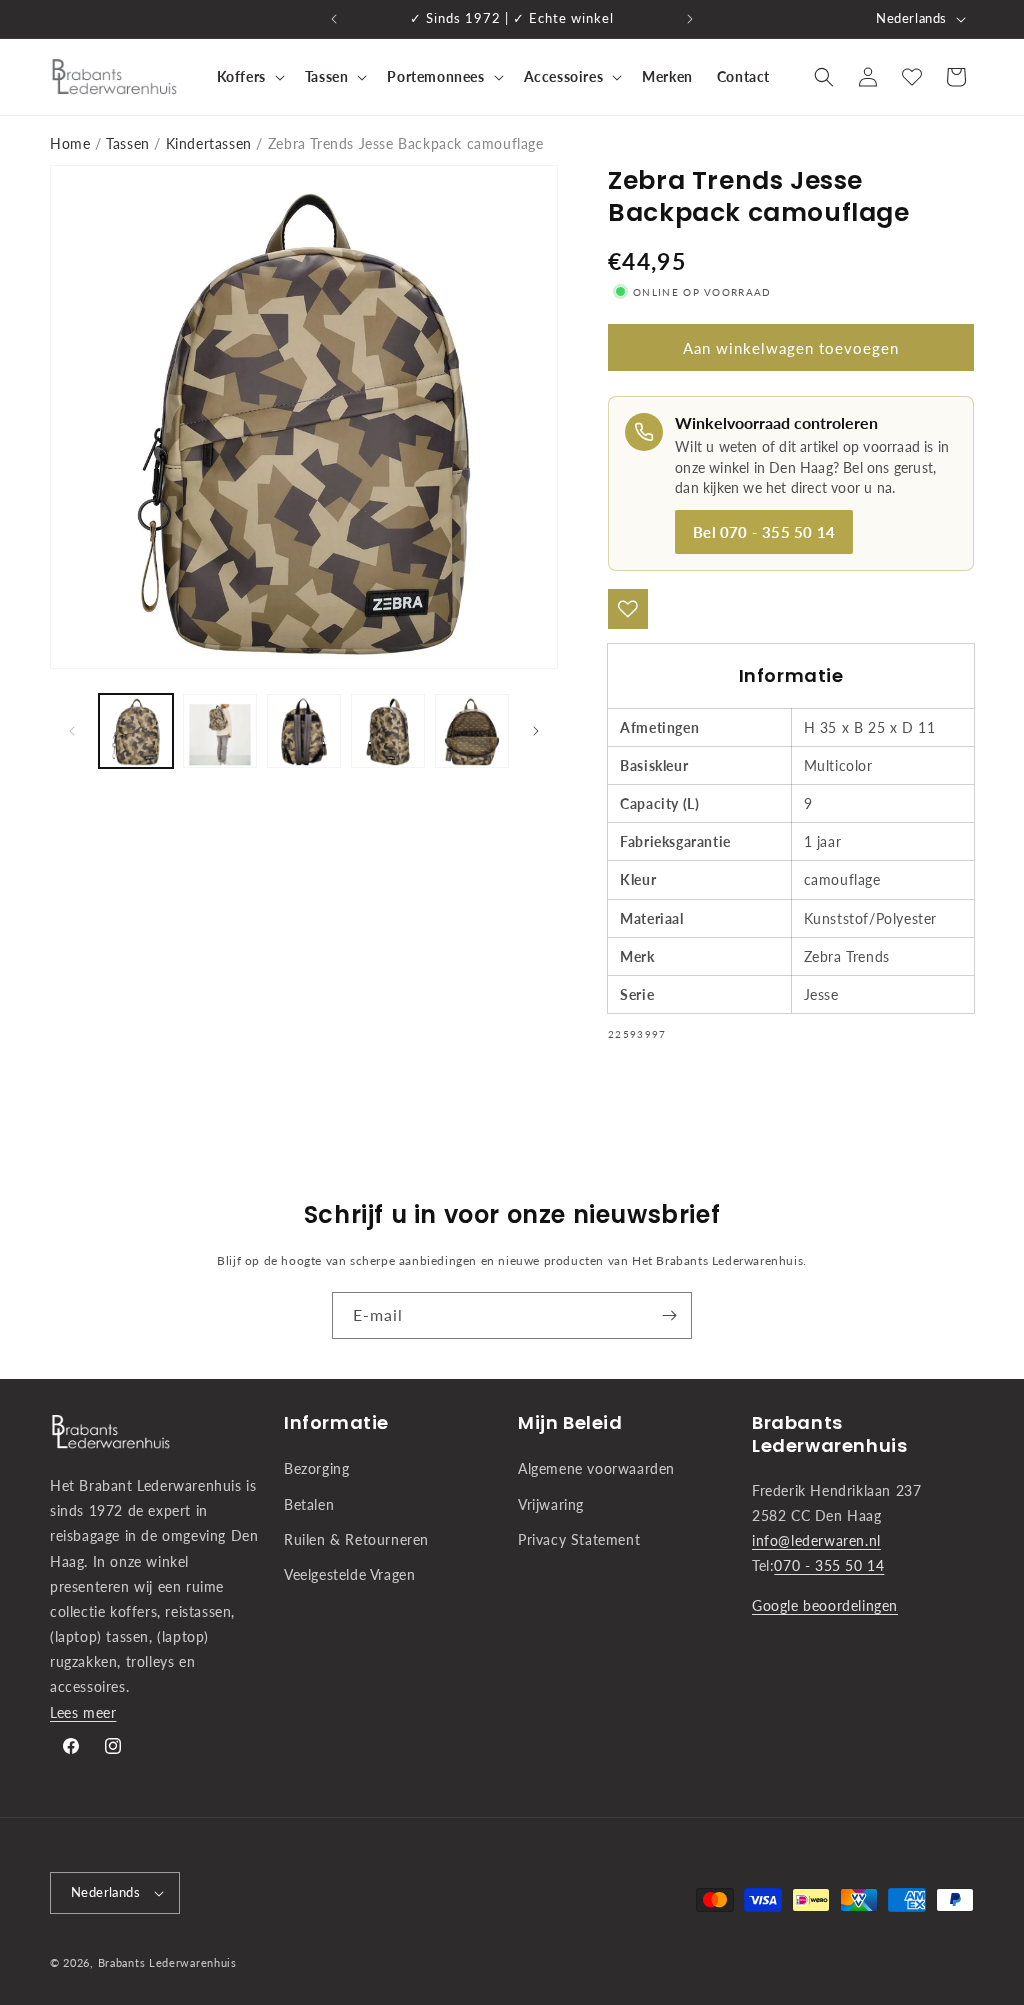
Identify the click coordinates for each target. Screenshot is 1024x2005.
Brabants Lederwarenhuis (167, 1962)
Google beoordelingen (825, 1605)
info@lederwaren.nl (816, 1540)
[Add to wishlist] (628, 609)
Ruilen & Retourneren (356, 1539)
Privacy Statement (579, 1539)
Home (70, 143)
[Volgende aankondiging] (690, 19)
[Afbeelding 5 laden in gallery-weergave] (472, 731)
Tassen (128, 143)
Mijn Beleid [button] (570, 1422)
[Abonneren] (669, 1315)
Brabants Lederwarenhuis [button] (829, 1434)
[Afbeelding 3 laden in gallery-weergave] (304, 731)
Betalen (309, 1504)
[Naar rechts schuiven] (536, 731)
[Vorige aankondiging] (334, 19)
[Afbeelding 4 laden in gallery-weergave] (388, 731)
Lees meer (83, 1712)
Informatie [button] (336, 1422)
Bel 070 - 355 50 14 (764, 532)
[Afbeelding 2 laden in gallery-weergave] (220, 731)
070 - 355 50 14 (829, 1565)
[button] (249, 77)
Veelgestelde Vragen (349, 1574)
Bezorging (316, 1468)
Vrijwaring (551, 1504)
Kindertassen (209, 143)
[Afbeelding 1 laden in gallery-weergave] (136, 731)
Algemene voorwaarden (596, 1468)
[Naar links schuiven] (72, 731)
